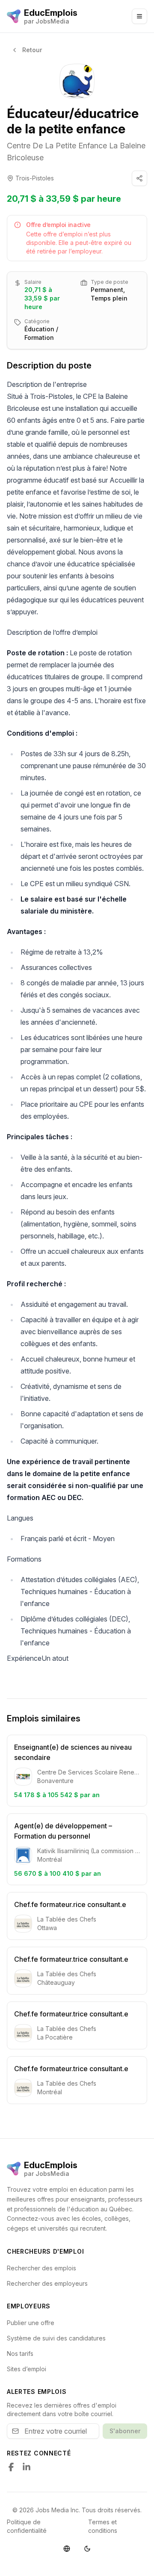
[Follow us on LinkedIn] (27, 2467)
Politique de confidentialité (27, 2526)
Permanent (107, 290)
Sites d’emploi (27, 2369)
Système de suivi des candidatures (56, 2338)
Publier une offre (31, 2323)
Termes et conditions (103, 2526)
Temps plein (109, 298)
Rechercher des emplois (41, 2268)
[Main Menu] (139, 16)
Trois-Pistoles (35, 178)
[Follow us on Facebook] (11, 2467)
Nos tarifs (20, 2353)
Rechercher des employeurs (47, 2283)
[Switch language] (67, 2549)
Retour (32, 50)
